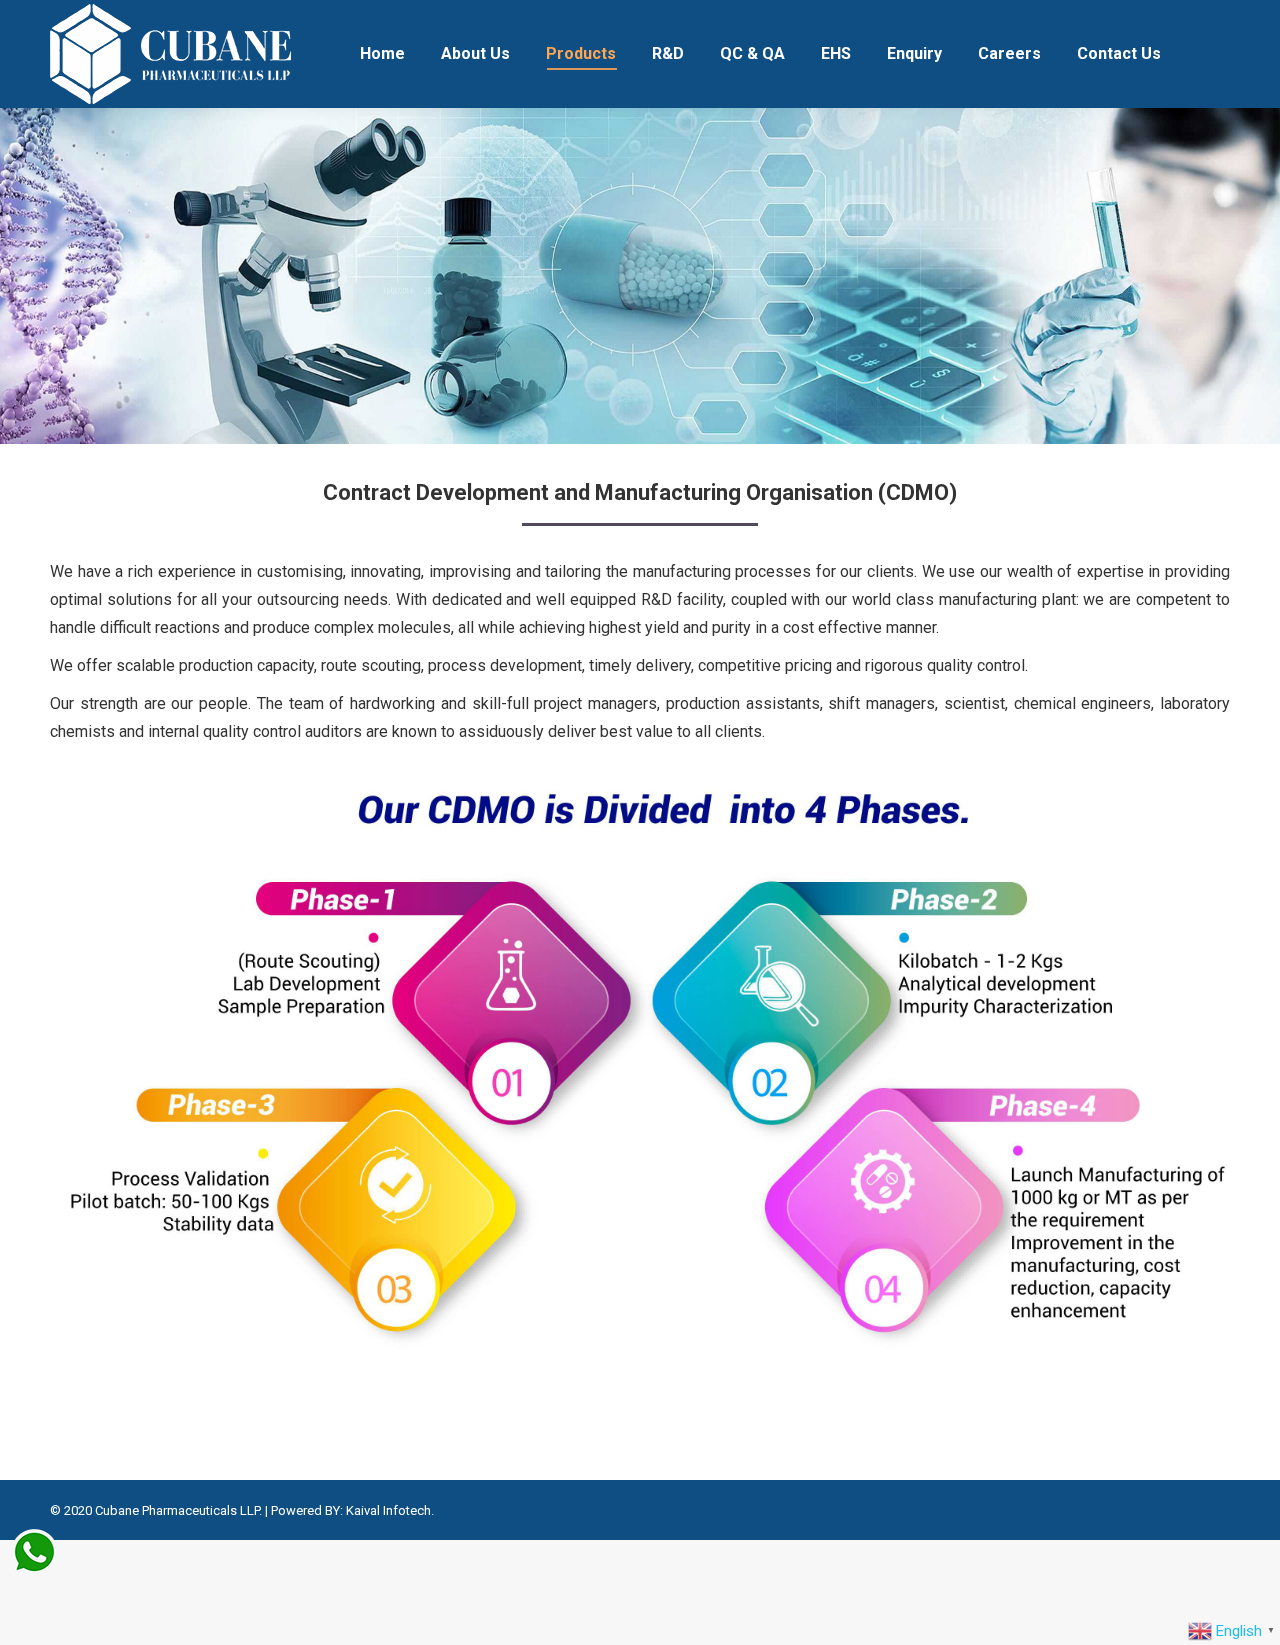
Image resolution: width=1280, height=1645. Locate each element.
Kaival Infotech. (390, 1510)
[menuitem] (382, 54)
